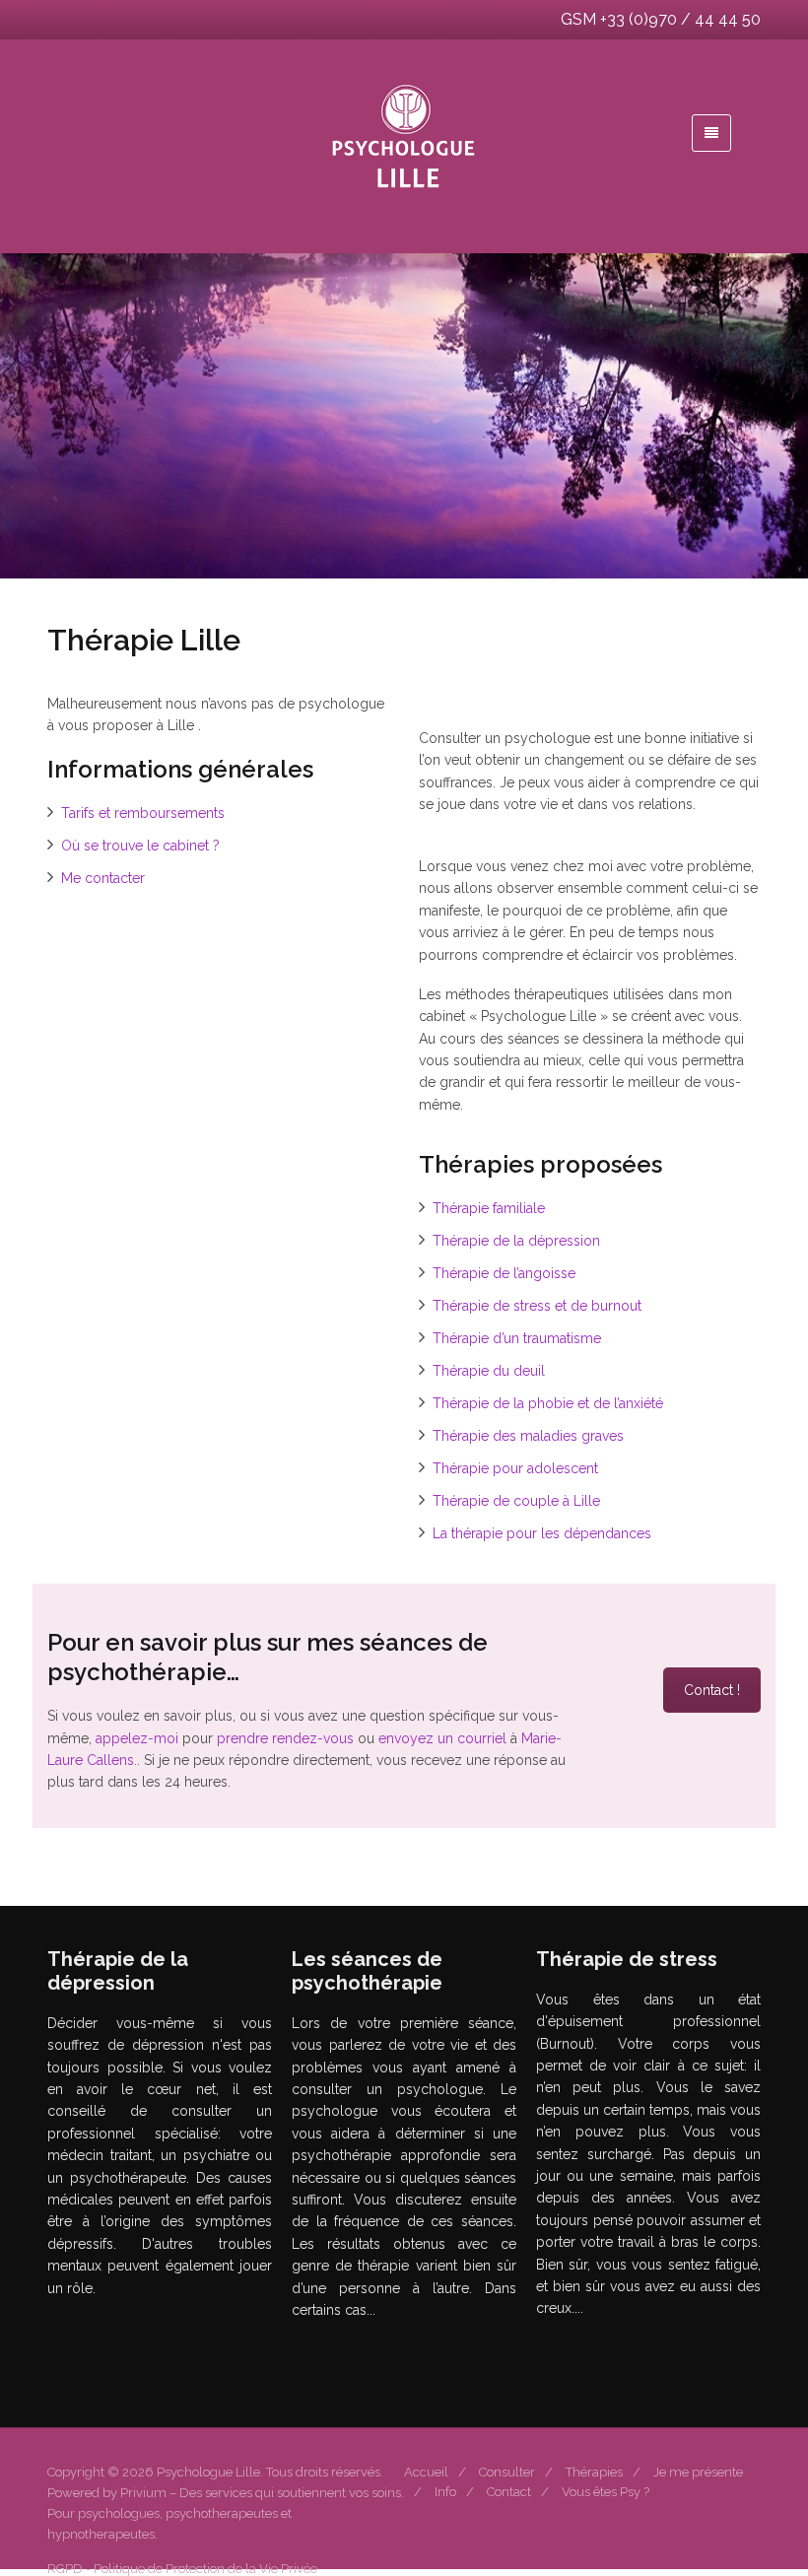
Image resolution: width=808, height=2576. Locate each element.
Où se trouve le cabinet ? (140, 846)
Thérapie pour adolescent (515, 1468)
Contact (509, 2492)
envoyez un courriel (442, 1738)
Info (445, 2492)
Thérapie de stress (616, 2360)
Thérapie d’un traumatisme (517, 1338)
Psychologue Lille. (211, 2472)
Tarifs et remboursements (143, 813)
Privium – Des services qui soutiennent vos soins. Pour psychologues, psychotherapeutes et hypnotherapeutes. (226, 2513)
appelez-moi (137, 1738)
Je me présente (698, 2472)
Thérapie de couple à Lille (516, 1501)
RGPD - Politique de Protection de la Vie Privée (182, 2569)
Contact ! (712, 1690)
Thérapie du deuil (489, 1371)
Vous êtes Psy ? (606, 2492)
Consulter (507, 2472)
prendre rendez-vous (285, 1738)
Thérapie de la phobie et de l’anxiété (548, 1403)
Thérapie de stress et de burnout (537, 1306)
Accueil (426, 2472)
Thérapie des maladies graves (528, 1436)
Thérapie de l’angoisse (504, 1273)
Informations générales (385, 2361)
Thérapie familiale (489, 1208)
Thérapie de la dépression (516, 1241)
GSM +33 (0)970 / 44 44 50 (661, 19)
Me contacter (103, 878)
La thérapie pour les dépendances (542, 1533)
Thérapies (594, 2472)
